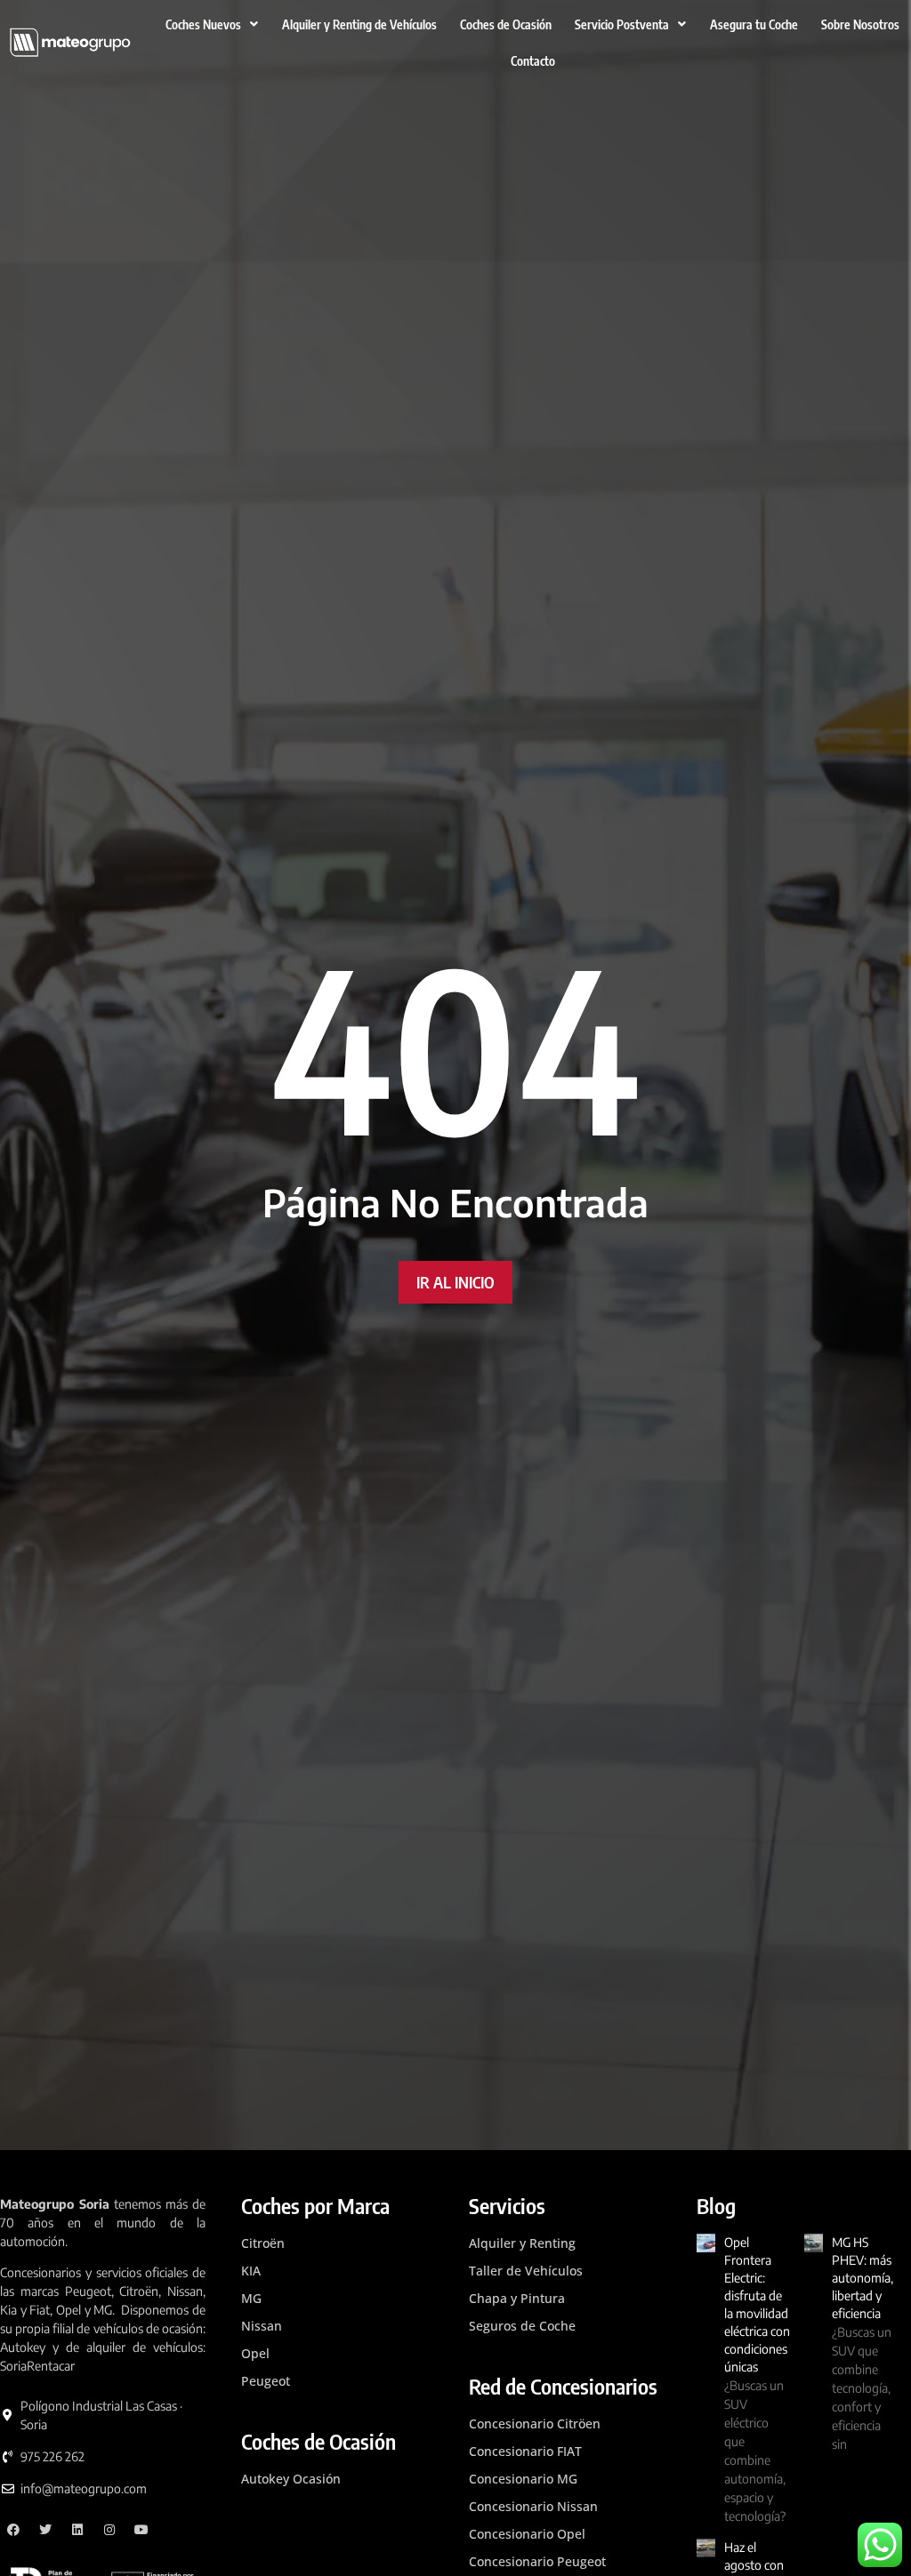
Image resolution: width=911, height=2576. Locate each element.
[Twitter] (46, 2529)
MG (251, 2298)
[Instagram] (109, 2529)
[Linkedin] (78, 2529)
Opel (255, 2353)
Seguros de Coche (522, 2326)
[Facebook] (14, 2529)
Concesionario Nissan (533, 2506)
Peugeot (266, 2381)
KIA (251, 2271)
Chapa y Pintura (517, 2298)
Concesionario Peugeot (537, 2561)
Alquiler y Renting (522, 2243)
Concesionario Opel (527, 2534)
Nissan (262, 2326)
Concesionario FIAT (525, 2451)
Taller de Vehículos (526, 2271)
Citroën (263, 2243)
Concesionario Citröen (535, 2424)
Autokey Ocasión (291, 2479)
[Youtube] (141, 2529)
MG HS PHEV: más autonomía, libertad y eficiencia (863, 2278)
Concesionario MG (523, 2479)
